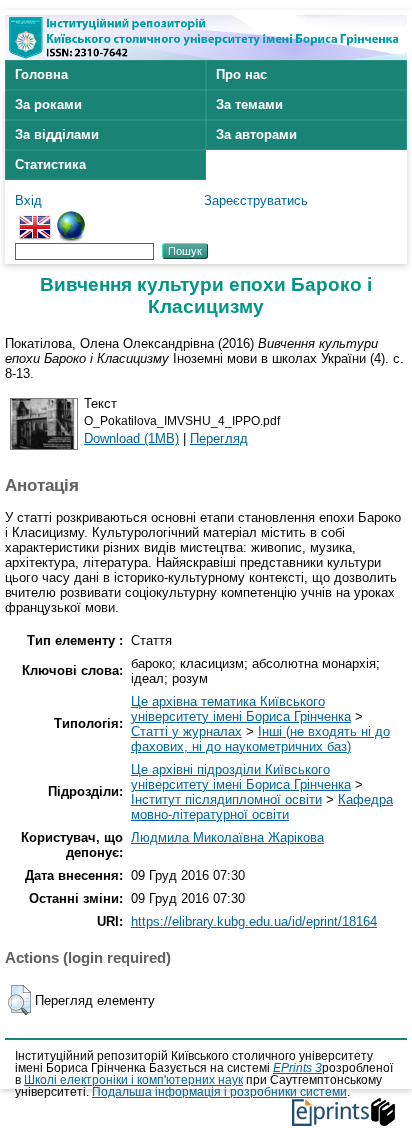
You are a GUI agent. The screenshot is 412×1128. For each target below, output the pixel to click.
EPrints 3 (297, 1068)
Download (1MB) (131, 438)
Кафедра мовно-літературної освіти (262, 807)
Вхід (28, 200)
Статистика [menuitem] (50, 164)
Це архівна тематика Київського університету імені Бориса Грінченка (241, 709)
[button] (19, 1000)
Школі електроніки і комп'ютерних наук (133, 1080)
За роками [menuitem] (48, 104)
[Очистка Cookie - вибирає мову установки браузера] (71, 218)
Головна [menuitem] (41, 74)
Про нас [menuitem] (241, 74)
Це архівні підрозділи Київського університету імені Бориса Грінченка (241, 777)
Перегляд (219, 438)
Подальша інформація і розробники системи (219, 1092)
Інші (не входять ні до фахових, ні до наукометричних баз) (260, 739)
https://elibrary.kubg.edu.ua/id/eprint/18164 (254, 921)
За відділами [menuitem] (57, 134)
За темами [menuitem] (249, 104)
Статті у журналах (186, 731)
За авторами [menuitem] (256, 134)
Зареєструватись (256, 200)
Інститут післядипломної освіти (226, 799)
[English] (35, 218)
